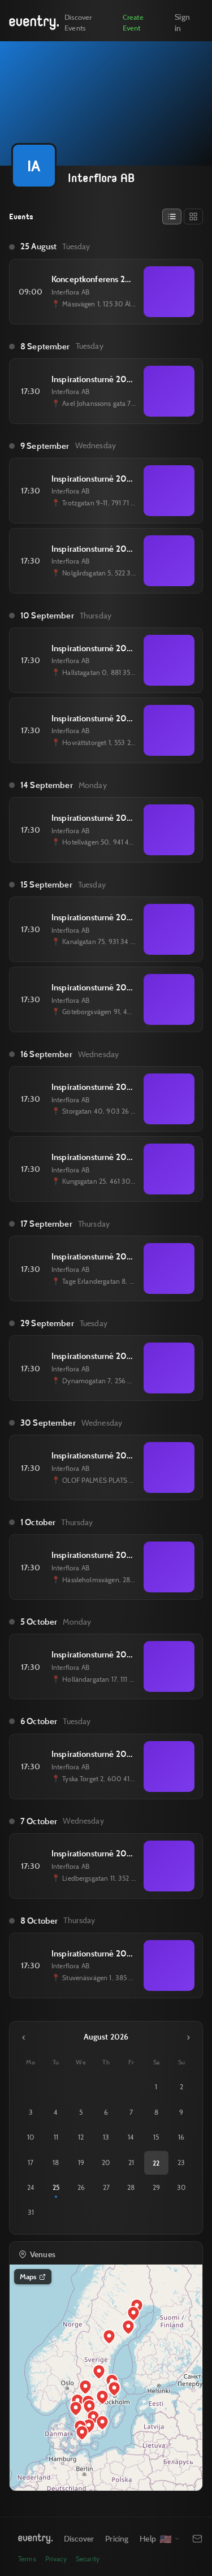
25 (56, 2187)
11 (56, 2137)
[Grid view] (193, 217)
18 (56, 2162)
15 (156, 2137)
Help (148, 2538)
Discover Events (78, 22)
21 (131, 2162)
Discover (79, 2538)
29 (156, 2187)
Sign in (182, 22)
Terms (27, 2559)
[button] (114, 2389)
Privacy (56, 2559)
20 (106, 2162)
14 (131, 2137)
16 (181, 2137)
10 (31, 2137)
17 (31, 2162)
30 (181, 2187)
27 (106, 2187)
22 (156, 2163)
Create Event (133, 22)
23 (181, 2162)
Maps (28, 2276)
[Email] (197, 2539)
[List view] (172, 217)
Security (88, 2559)
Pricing (117, 2538)
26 (81, 2187)
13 (106, 2137)
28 (131, 2187)
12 (81, 2137)
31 (31, 2212)
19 (81, 2162)
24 (31, 2187)
